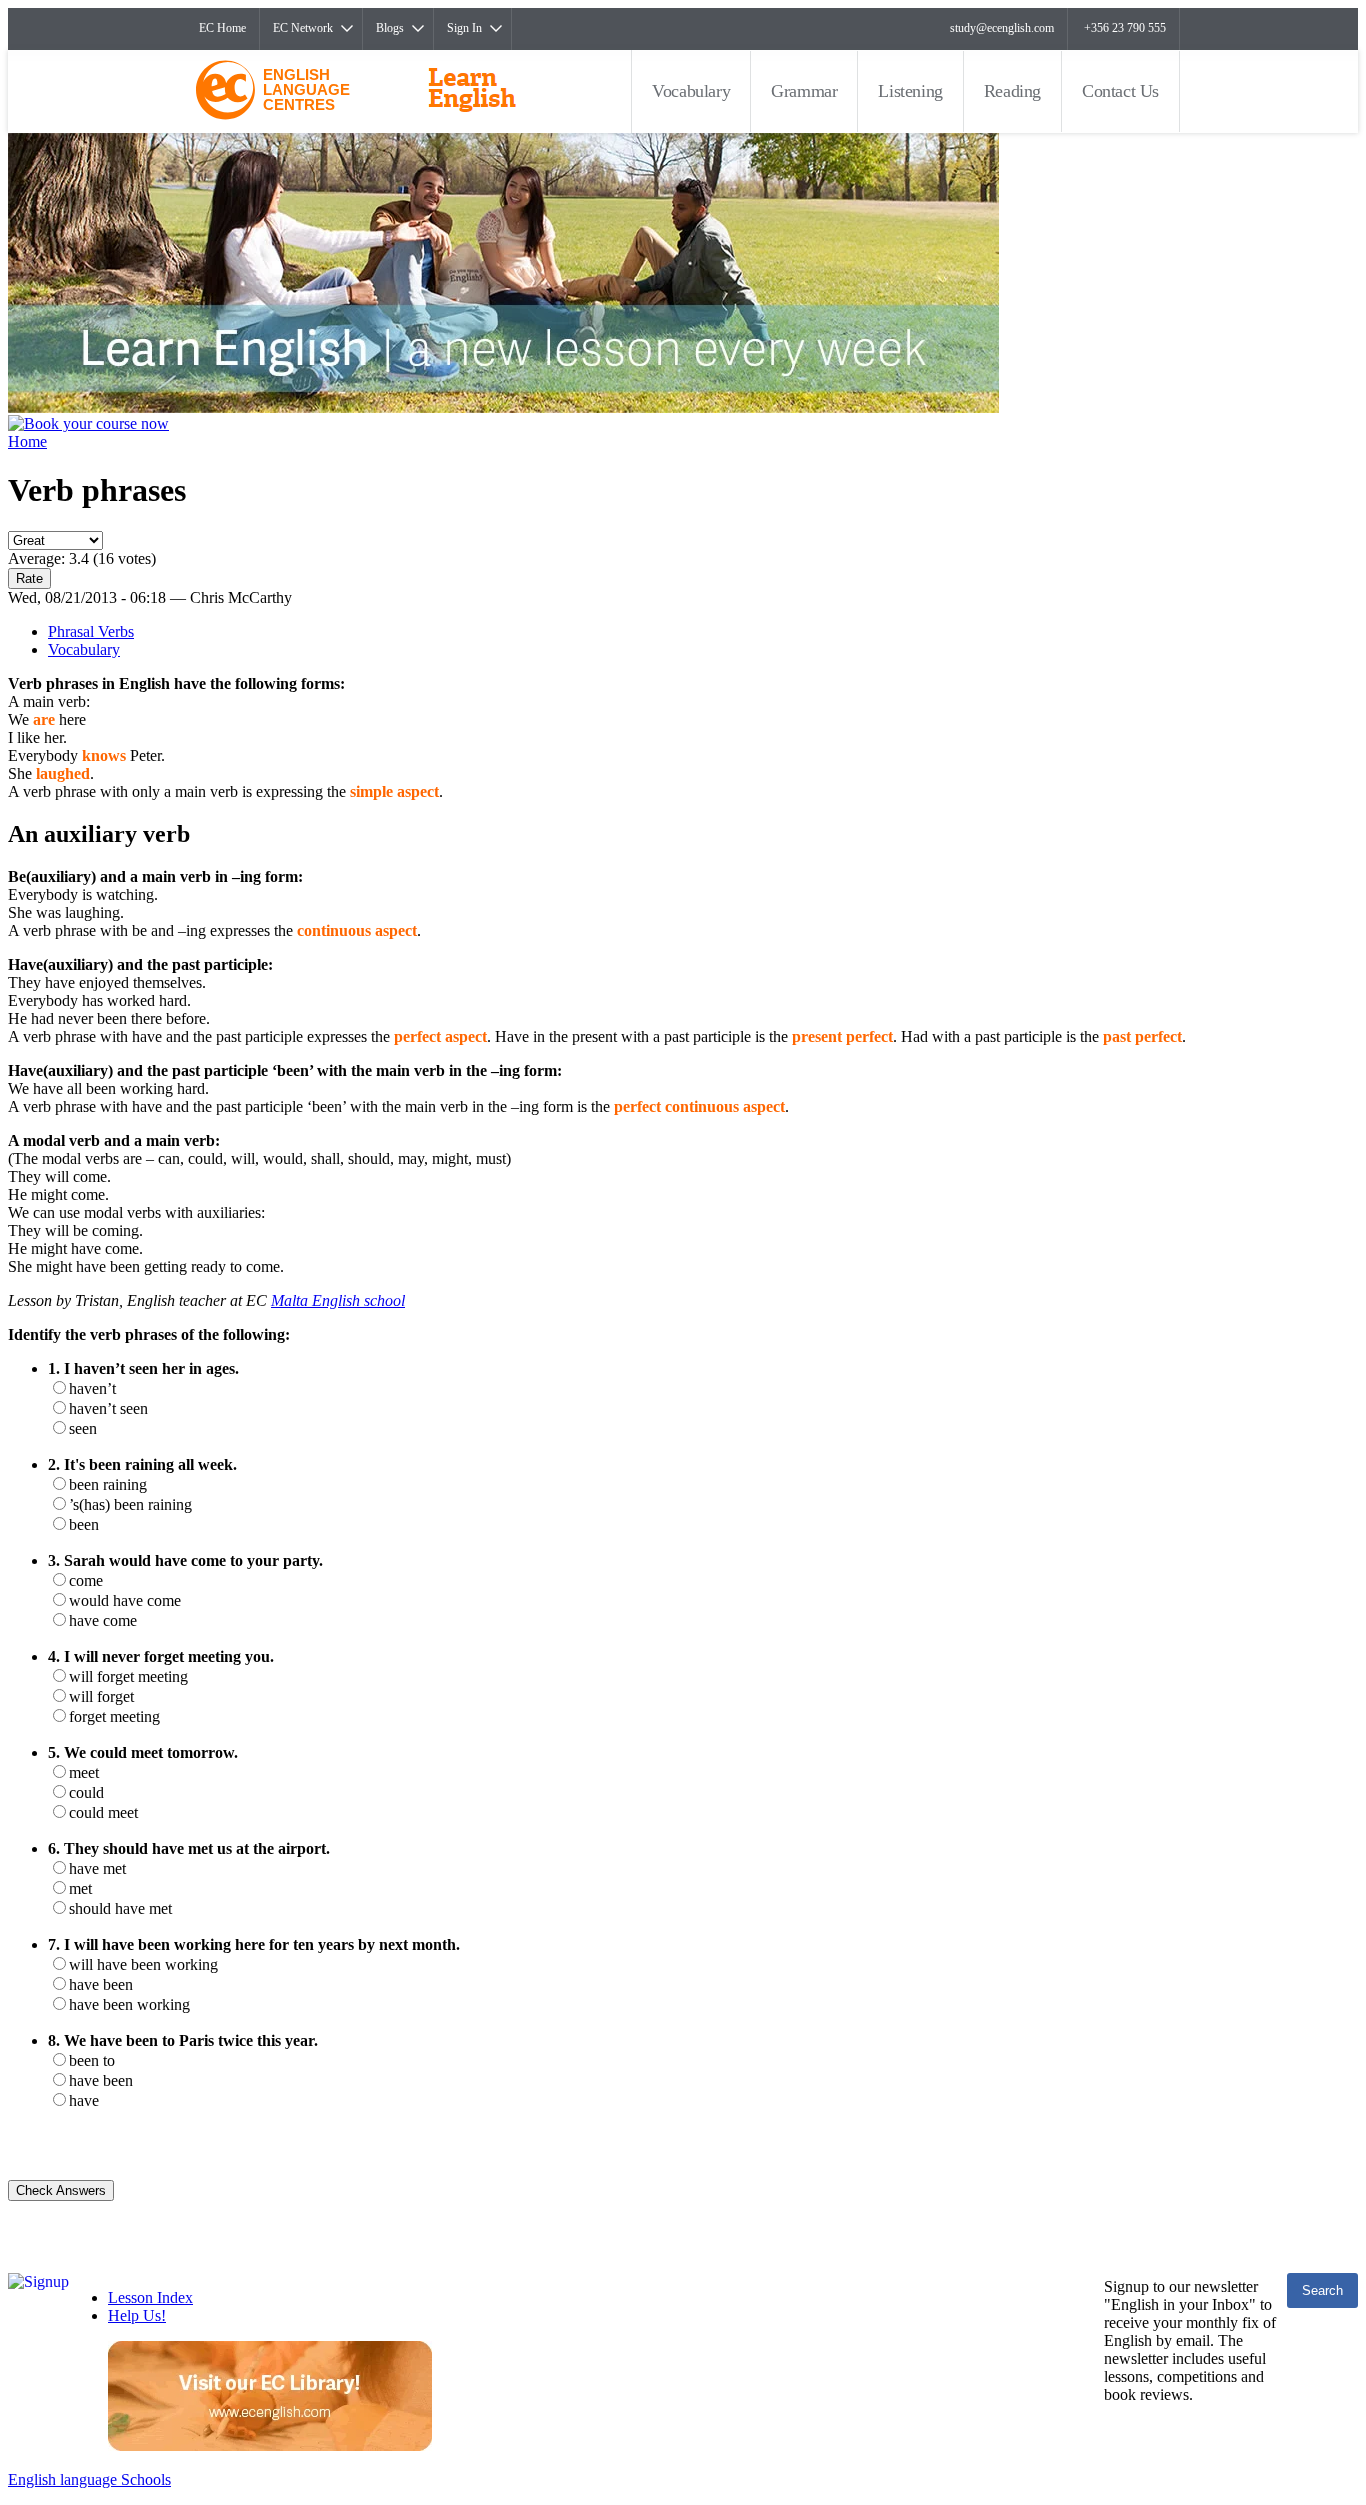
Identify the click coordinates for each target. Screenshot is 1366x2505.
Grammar (804, 91)
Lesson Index (150, 2297)
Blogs (390, 28)
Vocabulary (691, 91)
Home (27, 441)
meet (84, 1772)
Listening (910, 91)
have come (103, 1620)
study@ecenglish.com (1002, 28)
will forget (101, 1696)
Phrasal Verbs (91, 631)
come (86, 1580)
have (84, 2100)
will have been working (143, 1964)
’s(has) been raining (130, 1504)
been (84, 1524)
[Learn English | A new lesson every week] (503, 407)
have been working (129, 2004)
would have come (125, 1600)
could (86, 1792)
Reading (1012, 91)
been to (92, 2060)
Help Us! (137, 2315)
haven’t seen (108, 1408)
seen (83, 1428)
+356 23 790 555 (1125, 28)
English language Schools (89, 2479)
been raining (108, 1484)
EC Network (303, 28)
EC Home (222, 28)
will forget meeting (128, 1676)
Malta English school (338, 1300)
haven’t (92, 1388)
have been (101, 1984)
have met (97, 1868)
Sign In (464, 28)
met (80, 1888)
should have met (120, 1908)
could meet (103, 1812)
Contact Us (1120, 91)
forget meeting (114, 1716)
